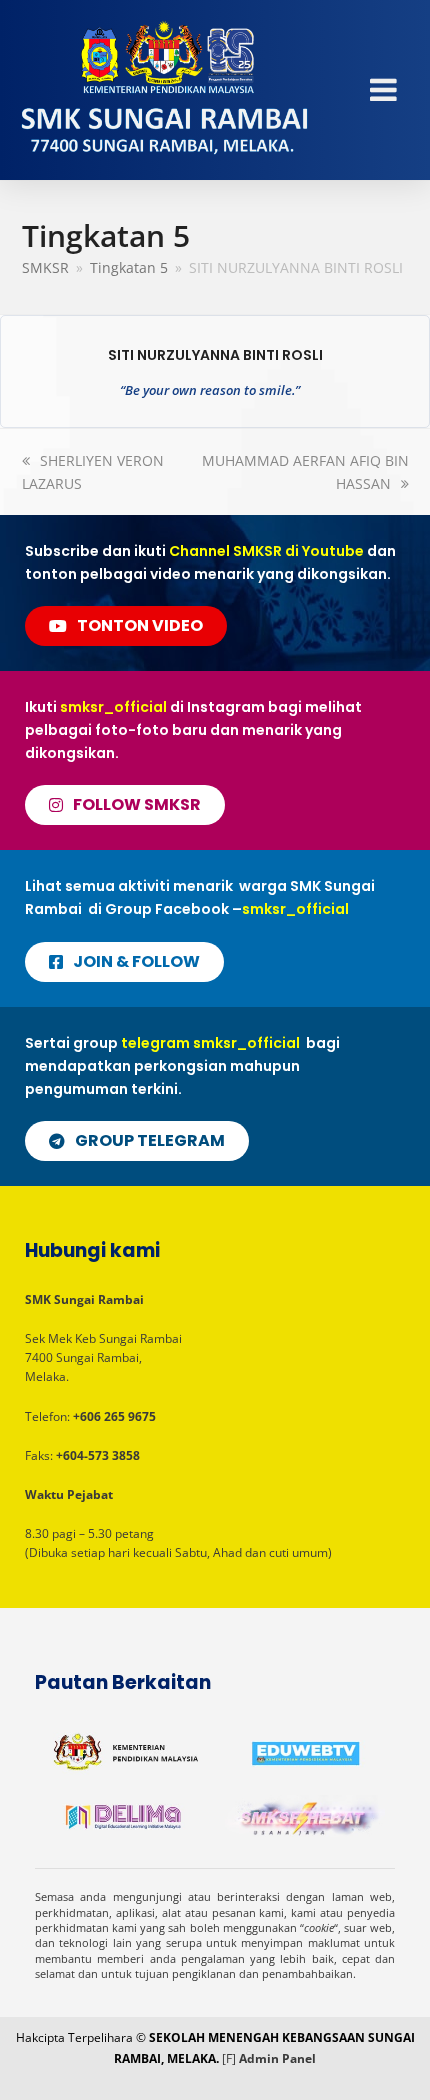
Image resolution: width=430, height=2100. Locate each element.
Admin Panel (277, 2058)
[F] (229, 2058)
